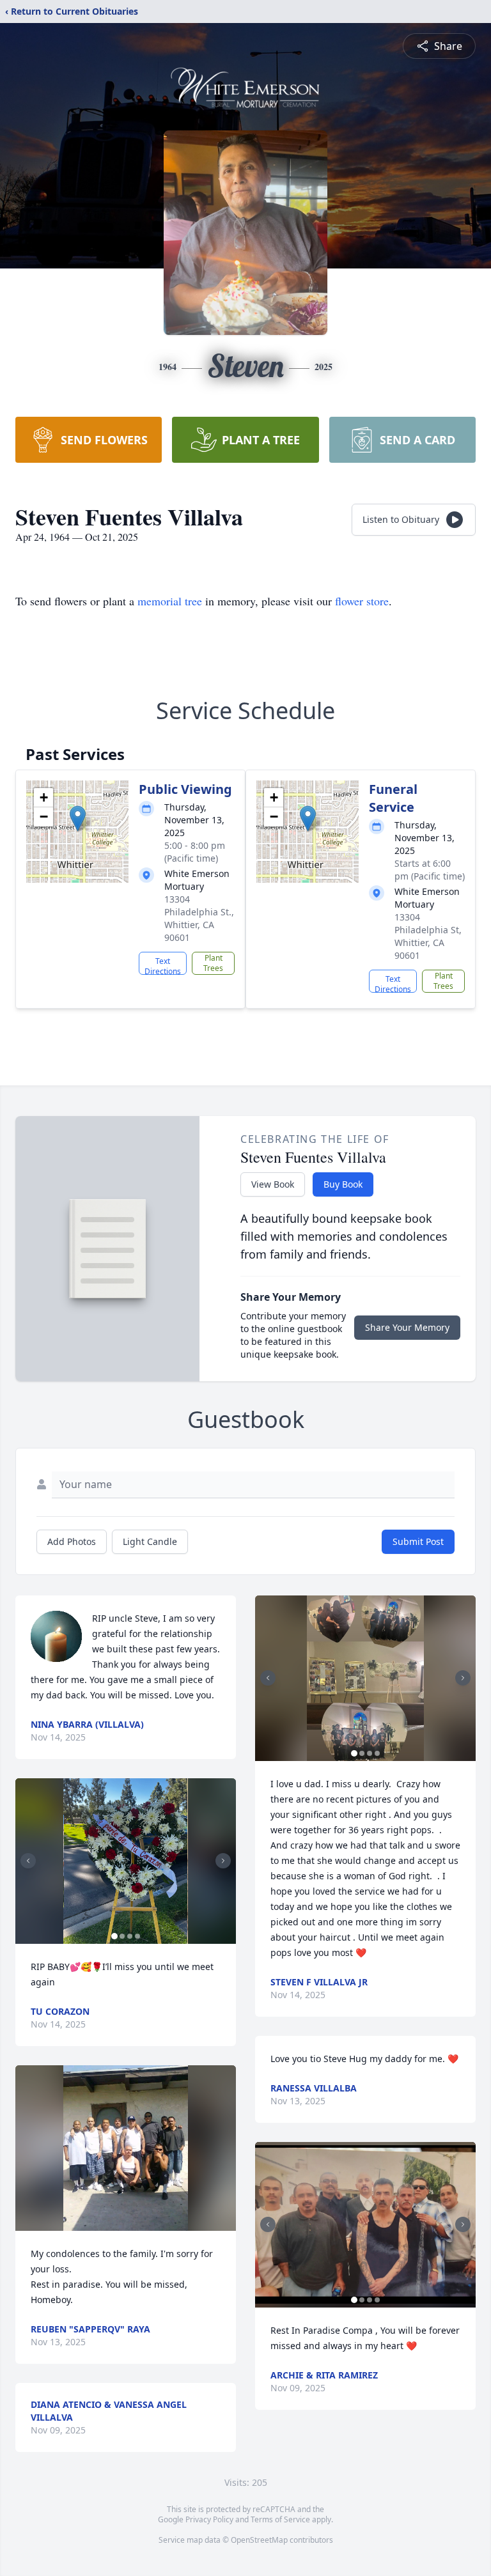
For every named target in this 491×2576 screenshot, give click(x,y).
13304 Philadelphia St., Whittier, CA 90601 (199, 918)
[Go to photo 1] (114, 1936)
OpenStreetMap (259, 2540)
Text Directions (163, 965)
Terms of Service (280, 2519)
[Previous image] (28, 1861)
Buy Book (343, 1184)
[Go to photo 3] (130, 1936)
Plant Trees (213, 963)
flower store (362, 601)
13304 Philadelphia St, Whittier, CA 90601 (428, 936)
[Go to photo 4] (137, 1936)
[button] (78, 819)
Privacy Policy (209, 2519)
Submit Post (418, 1541)
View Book (273, 1184)
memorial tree (170, 601)
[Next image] (223, 1861)
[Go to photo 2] (122, 1936)
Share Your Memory (407, 1327)
